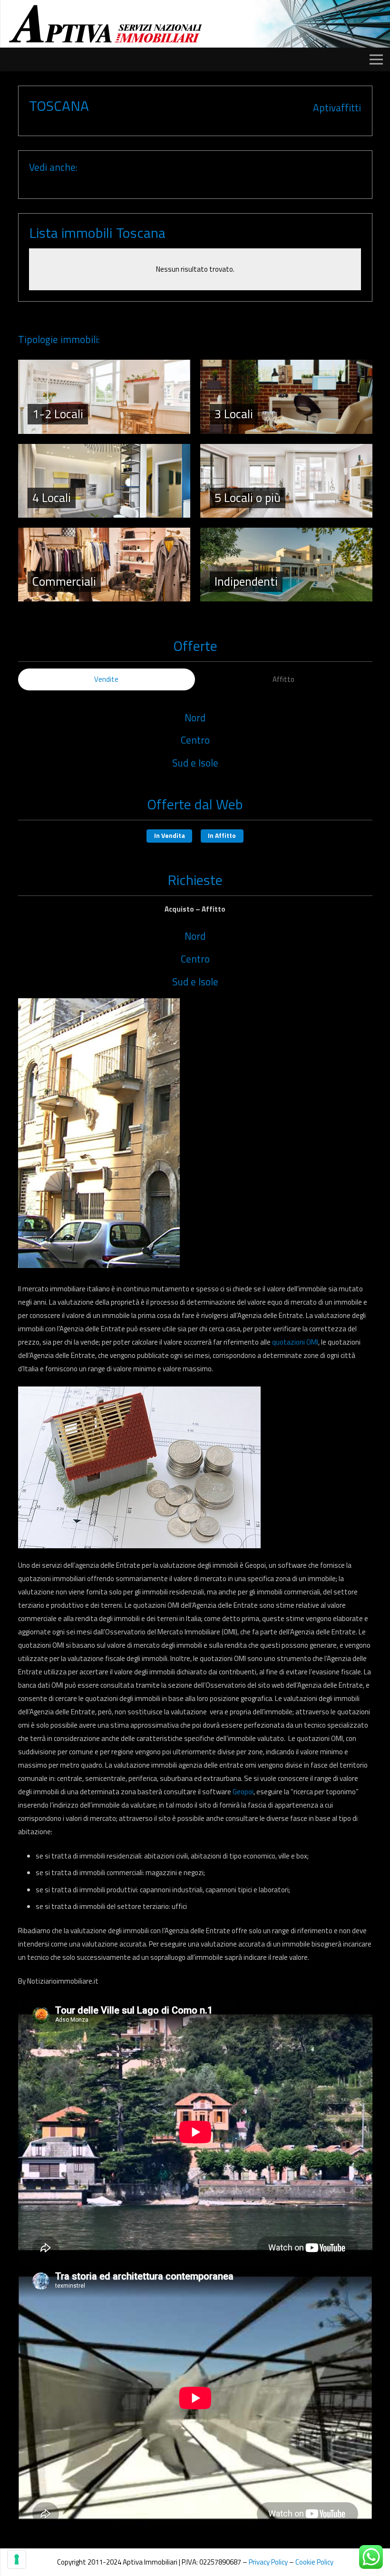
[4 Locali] (104, 481)
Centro (195, 740)
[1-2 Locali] (104, 397)
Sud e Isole (195, 763)
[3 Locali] (286, 397)
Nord (195, 718)
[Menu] (376, 59)
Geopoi (243, 1792)
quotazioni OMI (294, 1342)
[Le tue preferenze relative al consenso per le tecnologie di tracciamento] (17, 2559)
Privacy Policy (268, 2562)
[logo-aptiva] (106, 24)
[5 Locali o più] (286, 481)
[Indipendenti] (286, 565)
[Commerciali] (104, 565)
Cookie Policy (314, 2562)
